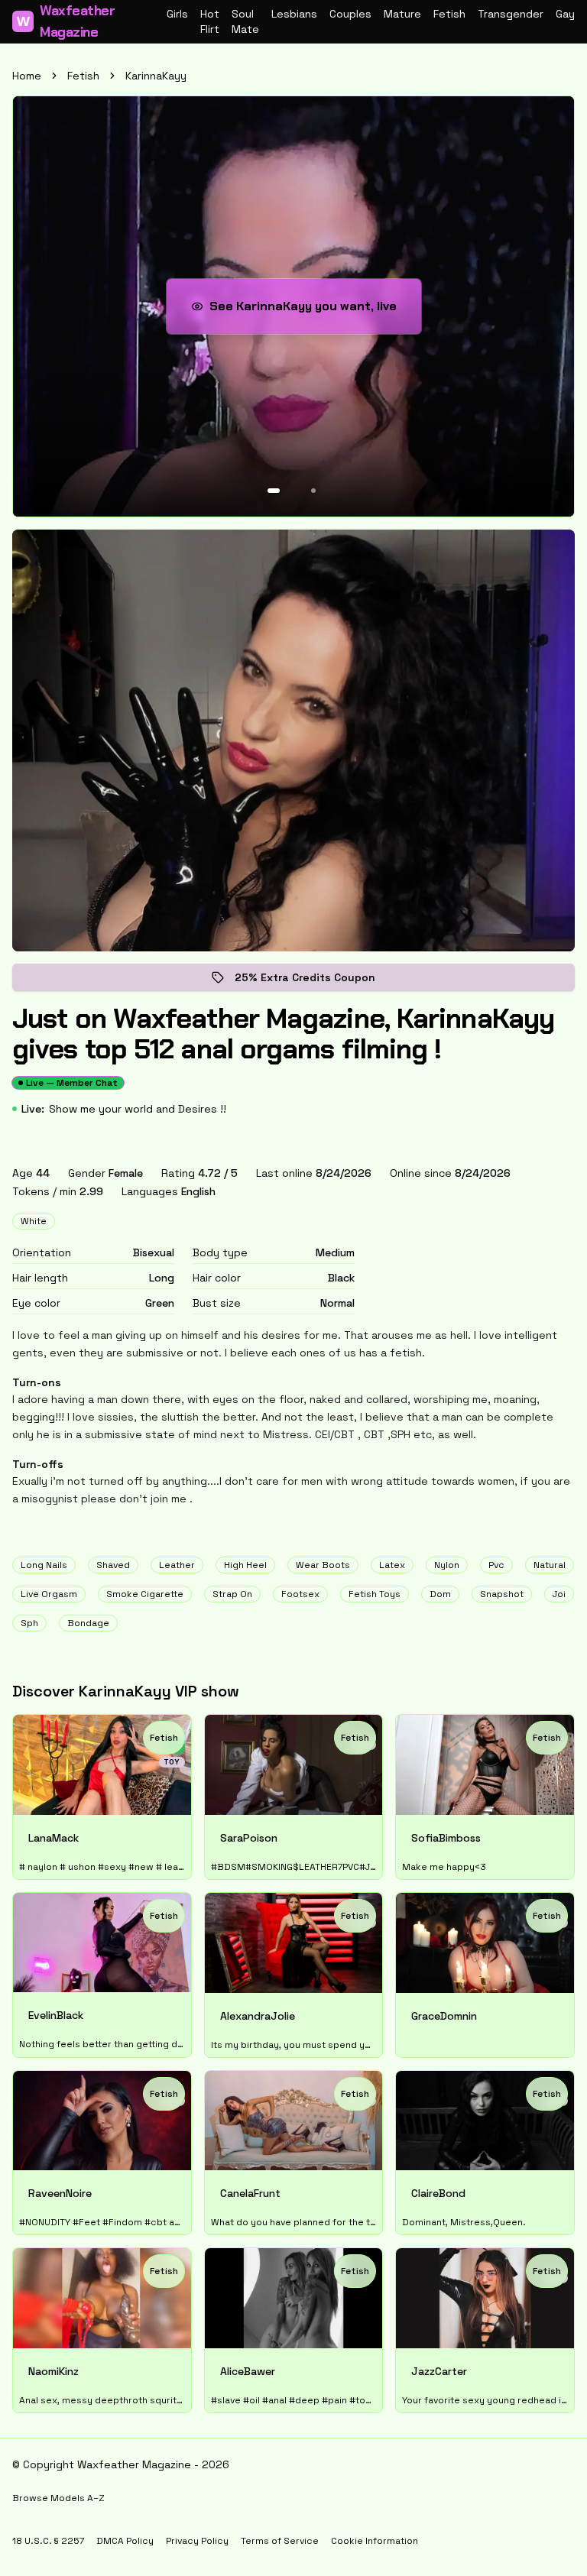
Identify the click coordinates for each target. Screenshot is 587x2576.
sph (29, 1623)
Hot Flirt (210, 21)
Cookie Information (375, 2541)
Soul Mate (245, 21)
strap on (232, 1594)
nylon (447, 1565)
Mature (402, 14)
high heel (245, 1565)
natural (550, 1565)
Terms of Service (280, 2541)
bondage (88, 1623)
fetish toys (375, 1594)
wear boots (323, 1565)
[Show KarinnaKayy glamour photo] (313, 491)
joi (559, 1594)
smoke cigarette (145, 1594)
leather (177, 1565)
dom (440, 1594)
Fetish (449, 14)
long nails (44, 1565)
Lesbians (294, 14)
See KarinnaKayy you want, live (308, 311)
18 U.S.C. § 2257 (48, 2541)
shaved (113, 1565)
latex (392, 1565)
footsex (300, 1594)
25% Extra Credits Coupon (316, 981)
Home (27, 76)
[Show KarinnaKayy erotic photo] (274, 491)
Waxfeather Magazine (66, 21)
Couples (350, 14)
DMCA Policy (125, 2541)
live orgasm (49, 1594)
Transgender (511, 14)
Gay (565, 14)
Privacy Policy (197, 2541)
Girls (177, 14)
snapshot (502, 1594)
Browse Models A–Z (58, 2498)
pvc (496, 1565)
